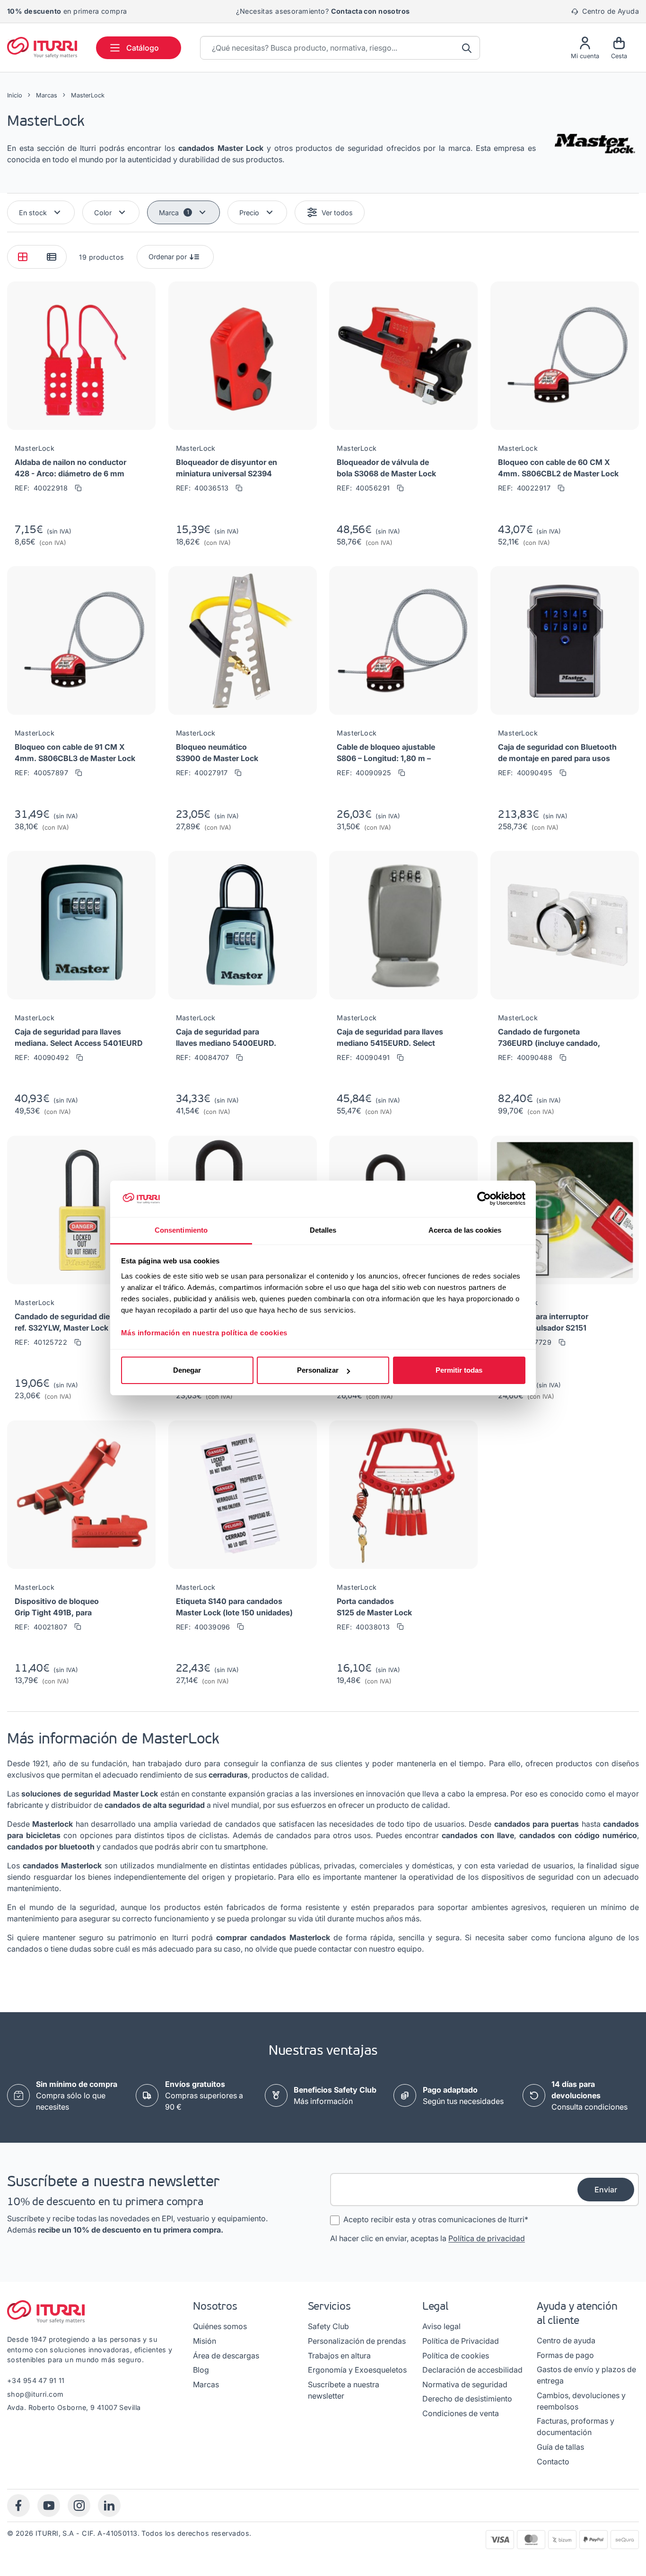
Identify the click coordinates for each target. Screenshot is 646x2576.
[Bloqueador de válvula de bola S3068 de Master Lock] (403, 359)
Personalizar (318, 1370)
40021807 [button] (41, 1627)
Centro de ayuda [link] (566, 2340)
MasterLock (35, 448)
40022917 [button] (524, 488)
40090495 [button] (525, 773)
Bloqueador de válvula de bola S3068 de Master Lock (386, 468)
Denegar (187, 1370)
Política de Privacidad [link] (461, 2341)
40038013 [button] (363, 1627)
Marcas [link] (206, 2384)
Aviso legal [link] (441, 2326)
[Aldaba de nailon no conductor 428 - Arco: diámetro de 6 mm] (81, 359)
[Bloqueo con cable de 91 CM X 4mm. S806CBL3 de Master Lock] (81, 644)
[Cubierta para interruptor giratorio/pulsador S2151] (565, 1214)
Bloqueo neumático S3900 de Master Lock (217, 753)
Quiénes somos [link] (220, 2326)
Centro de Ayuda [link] (609, 11)
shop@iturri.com (35, 2394)
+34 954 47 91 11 (36, 2380)
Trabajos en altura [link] (339, 2356)
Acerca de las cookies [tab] (465, 1230)
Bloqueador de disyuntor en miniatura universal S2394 (227, 468)
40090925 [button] (364, 773)
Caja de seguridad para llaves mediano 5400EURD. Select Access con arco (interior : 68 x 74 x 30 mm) (226, 1038)
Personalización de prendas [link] (357, 2341)
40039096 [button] (203, 1627)
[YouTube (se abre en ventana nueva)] (49, 2506)
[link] (209, 2095)
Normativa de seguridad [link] (465, 2384)
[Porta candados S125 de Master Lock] (403, 1498)
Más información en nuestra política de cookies (204, 1333)
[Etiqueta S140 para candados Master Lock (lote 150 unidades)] (243, 1498)
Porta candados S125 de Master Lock (374, 1607)
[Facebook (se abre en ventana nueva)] (18, 2506)
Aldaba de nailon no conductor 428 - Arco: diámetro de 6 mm (70, 468)
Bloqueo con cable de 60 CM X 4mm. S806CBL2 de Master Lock (558, 468)
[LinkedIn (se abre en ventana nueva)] (109, 2506)
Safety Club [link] (328, 2326)
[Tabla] (51, 257)
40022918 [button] (41, 488)
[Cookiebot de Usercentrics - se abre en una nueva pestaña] (484, 1199)
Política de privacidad (487, 2238)
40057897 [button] (41, 773)
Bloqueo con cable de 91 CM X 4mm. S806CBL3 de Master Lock (75, 753)
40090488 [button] (525, 1057)
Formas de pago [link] (565, 2355)
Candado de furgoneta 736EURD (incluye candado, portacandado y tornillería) (549, 1038)
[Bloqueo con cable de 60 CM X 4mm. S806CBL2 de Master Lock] (565, 359)
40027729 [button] (525, 1342)
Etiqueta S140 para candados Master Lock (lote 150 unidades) (234, 1607)
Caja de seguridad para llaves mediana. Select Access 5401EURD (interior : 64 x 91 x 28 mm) (79, 1038)
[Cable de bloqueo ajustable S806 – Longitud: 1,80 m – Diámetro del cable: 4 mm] (403, 644)
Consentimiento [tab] (181, 1230)
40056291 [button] (363, 488)
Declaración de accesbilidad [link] (472, 2370)
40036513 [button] (202, 488)
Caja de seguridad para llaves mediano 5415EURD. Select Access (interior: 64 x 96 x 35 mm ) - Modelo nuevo (390, 1038)
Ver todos (337, 213)
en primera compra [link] (67, 11)
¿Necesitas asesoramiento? (323, 11)
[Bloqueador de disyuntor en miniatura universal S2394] (243, 359)
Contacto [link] (553, 2462)
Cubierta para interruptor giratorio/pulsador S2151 (543, 1322)
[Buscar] (468, 48)
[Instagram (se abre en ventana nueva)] (79, 2506)
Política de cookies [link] (456, 2356)
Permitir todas (459, 1370)
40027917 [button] (202, 773)
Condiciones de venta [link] (461, 2413)
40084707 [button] (203, 1057)
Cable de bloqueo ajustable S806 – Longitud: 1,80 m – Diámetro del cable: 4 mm (386, 753)
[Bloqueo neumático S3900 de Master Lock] (243, 644)
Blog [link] (201, 2370)
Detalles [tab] (323, 1230)
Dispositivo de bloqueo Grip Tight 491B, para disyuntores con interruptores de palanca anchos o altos (69, 1607)
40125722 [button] (41, 1342)
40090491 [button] (363, 1057)
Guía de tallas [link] (560, 2447)
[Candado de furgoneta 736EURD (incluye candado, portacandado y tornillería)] (565, 929)
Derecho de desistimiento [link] (467, 2399)
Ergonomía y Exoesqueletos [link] (357, 2370)
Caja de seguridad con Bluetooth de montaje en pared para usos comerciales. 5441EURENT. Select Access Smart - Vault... (557, 753)
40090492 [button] (42, 1057)
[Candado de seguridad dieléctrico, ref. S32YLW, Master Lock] (81, 1214)
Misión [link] (205, 2341)
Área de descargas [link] (226, 2356)
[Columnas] (22, 257)
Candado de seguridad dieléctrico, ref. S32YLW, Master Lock (77, 1322)
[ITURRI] (42, 47)
